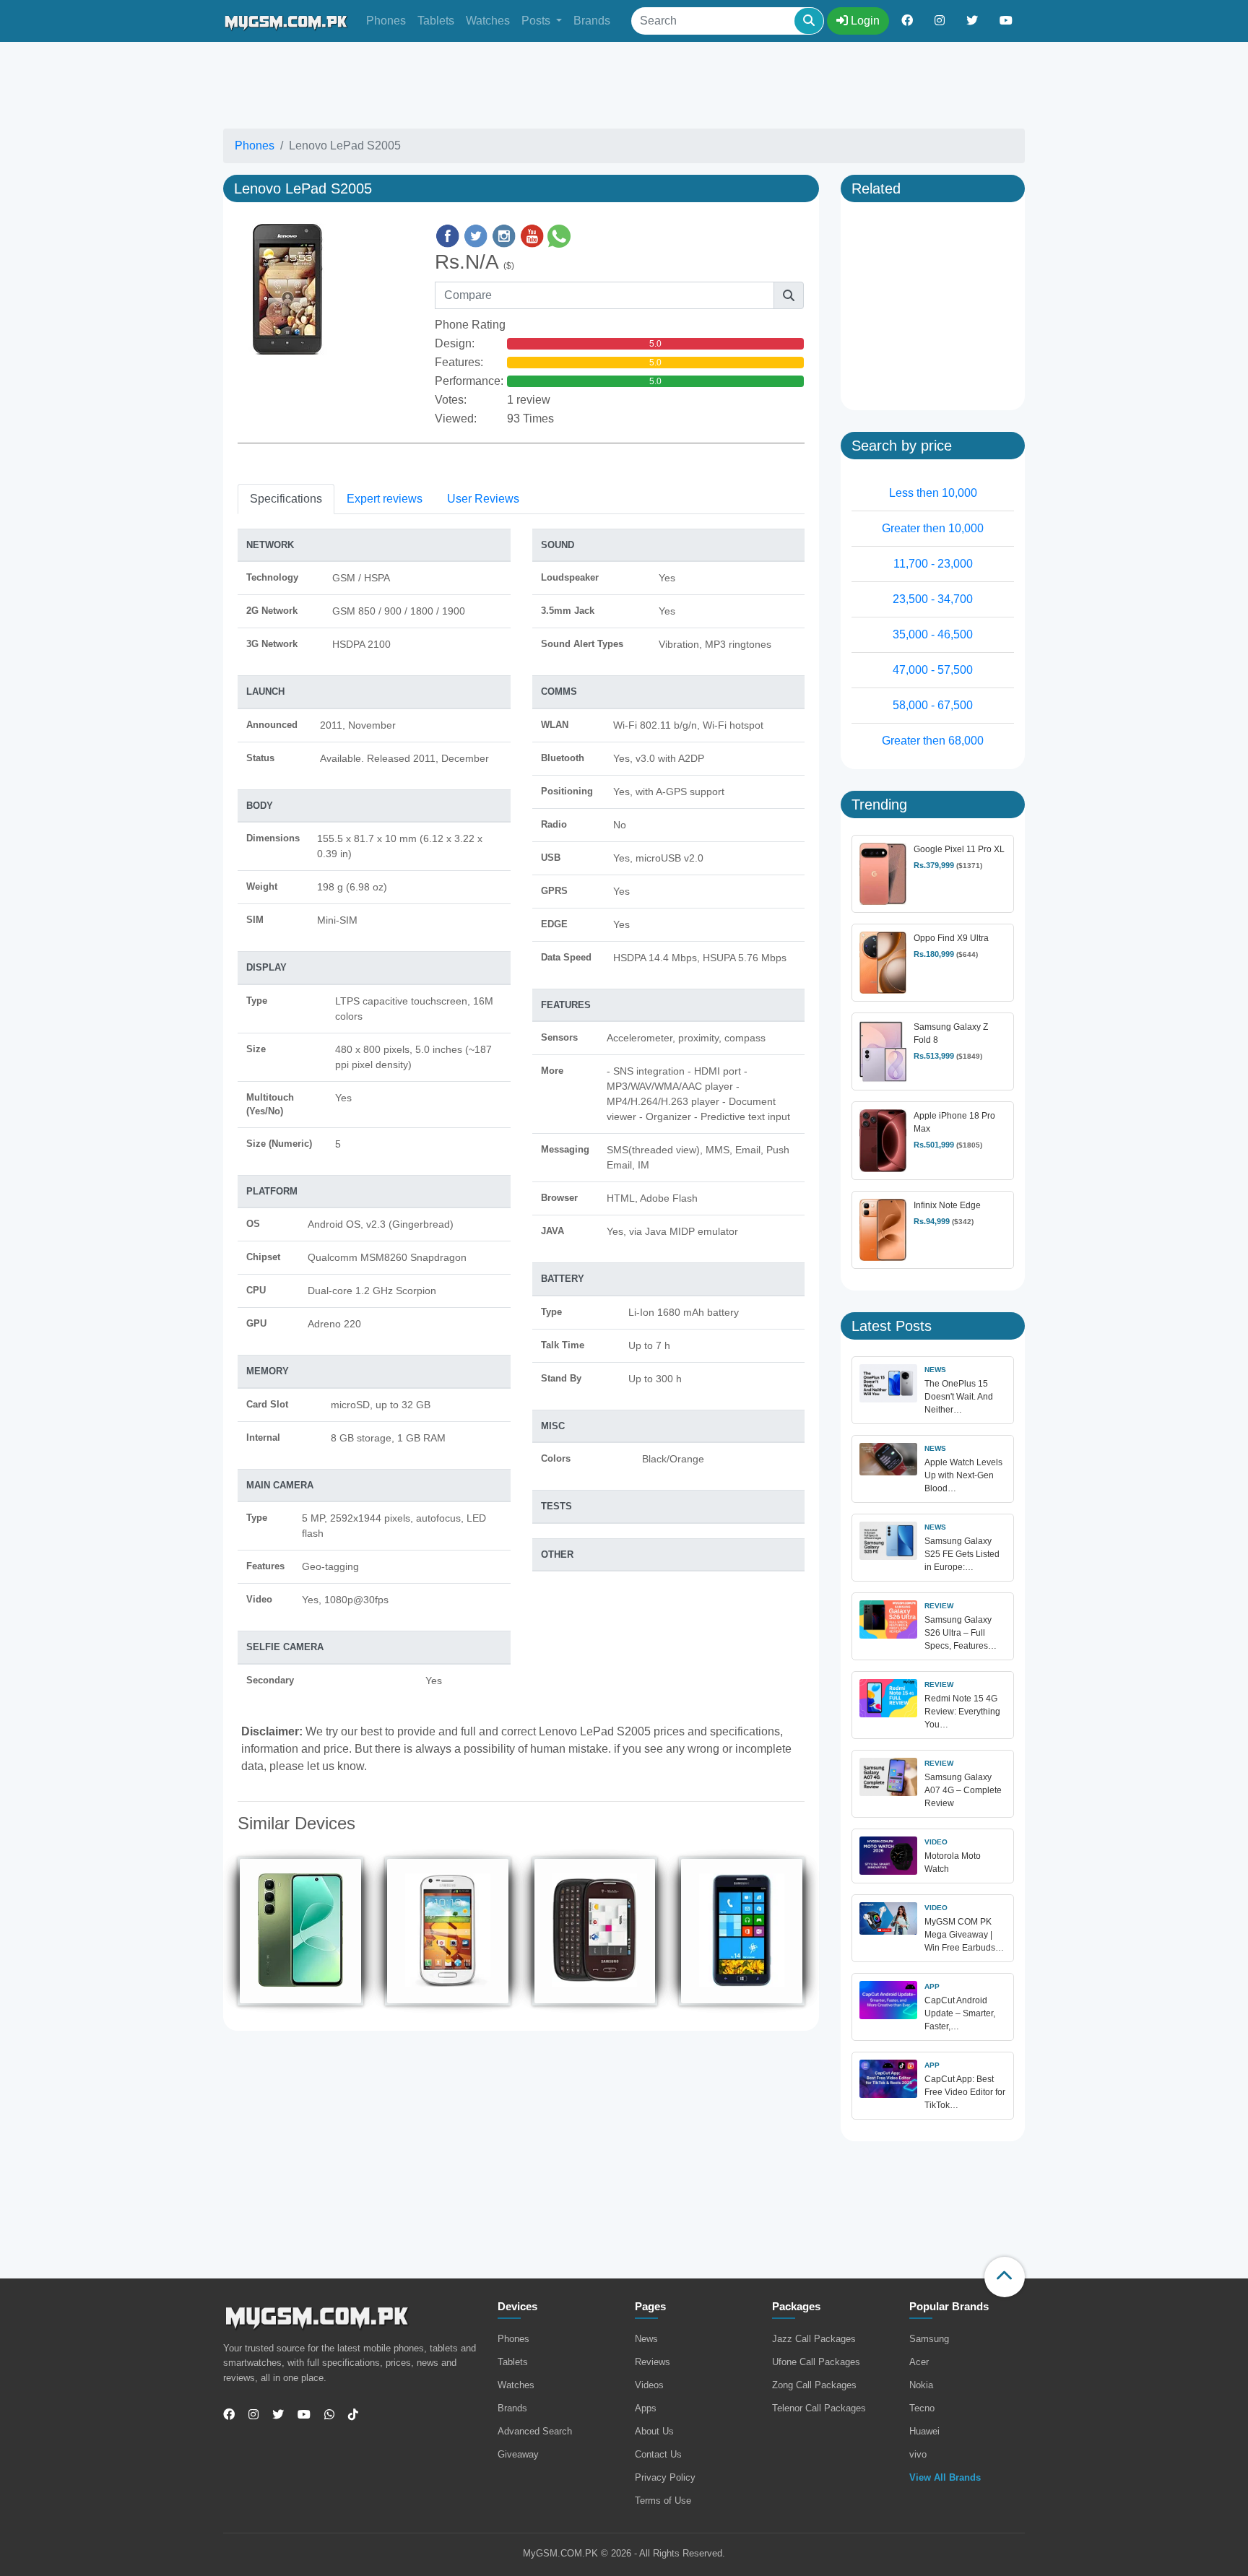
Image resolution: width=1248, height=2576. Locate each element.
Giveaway (518, 2454)
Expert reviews (385, 499)
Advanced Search (535, 2431)
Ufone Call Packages (816, 2362)
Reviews (653, 2362)
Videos (649, 2385)
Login (864, 21)
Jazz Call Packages (814, 2339)
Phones (386, 21)
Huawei (924, 2431)
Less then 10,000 (933, 493)
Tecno (922, 2408)
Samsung (929, 2339)
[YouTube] (299, 2415)
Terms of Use (663, 2501)
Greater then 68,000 (933, 741)
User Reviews (483, 499)
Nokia (921, 2385)
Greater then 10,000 (933, 528)
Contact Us (658, 2454)
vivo (918, 2454)
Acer (919, 2362)
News (646, 2339)
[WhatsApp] (324, 2415)
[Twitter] (273, 2415)
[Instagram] (248, 2415)
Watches (488, 21)
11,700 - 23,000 (933, 564)
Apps (646, 2408)
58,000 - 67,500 (933, 705)
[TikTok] (348, 2415)
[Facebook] (229, 2415)
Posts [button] (537, 21)
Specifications (286, 499)
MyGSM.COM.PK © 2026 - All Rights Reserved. (624, 2553)
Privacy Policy (665, 2477)
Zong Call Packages (814, 2385)
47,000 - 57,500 (933, 670)
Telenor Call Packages (819, 2408)
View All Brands (945, 2477)
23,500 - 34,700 (933, 599)
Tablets (436, 21)
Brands (592, 21)
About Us (654, 2431)
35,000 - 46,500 (933, 634)
